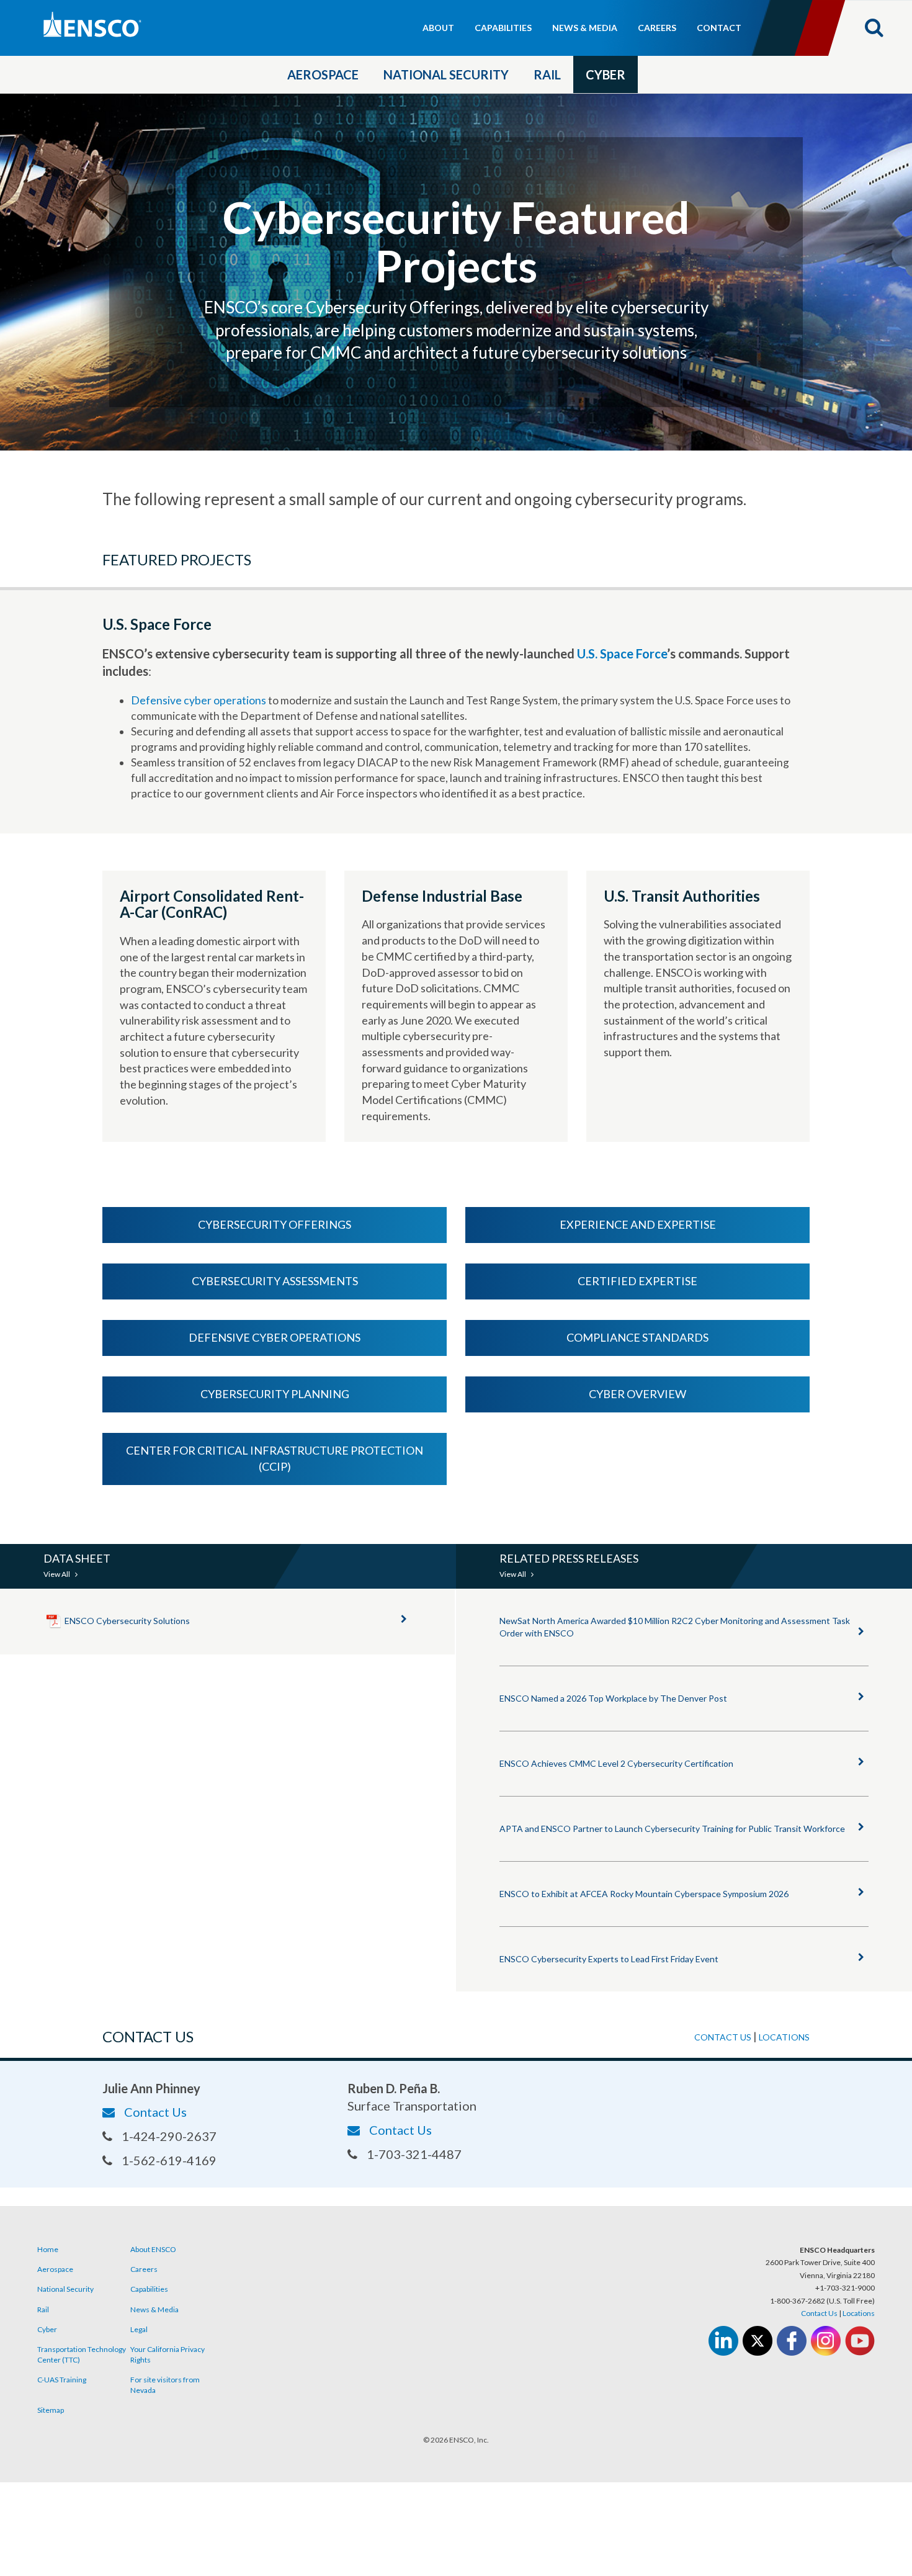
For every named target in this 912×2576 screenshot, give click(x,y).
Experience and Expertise (638, 1224)
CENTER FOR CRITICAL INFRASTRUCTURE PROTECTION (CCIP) (275, 1458)
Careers (657, 28)
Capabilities (503, 28)
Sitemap (51, 2410)
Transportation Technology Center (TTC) (82, 2354)
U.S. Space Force (622, 653)
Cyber (606, 74)
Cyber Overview (637, 1394)
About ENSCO (153, 2249)
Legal (139, 2329)
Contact (719, 28)
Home (48, 2249)
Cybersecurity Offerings (275, 1224)
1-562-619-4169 (169, 2160)
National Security (446, 74)
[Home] (145, 25)
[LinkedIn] (723, 2341)
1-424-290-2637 (169, 2136)
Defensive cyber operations (199, 700)
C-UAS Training (62, 2380)
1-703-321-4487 (414, 2154)
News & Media (585, 28)
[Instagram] (826, 2341)
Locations (784, 2037)
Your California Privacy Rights (168, 2354)
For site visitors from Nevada (165, 2385)
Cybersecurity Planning (275, 1394)
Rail (547, 74)
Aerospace (323, 74)
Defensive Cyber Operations (275, 1337)
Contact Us (155, 2112)
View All (57, 1574)
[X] (758, 2341)
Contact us (723, 2037)
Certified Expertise (637, 1281)
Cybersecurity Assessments (275, 1281)
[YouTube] (860, 2341)
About (438, 28)
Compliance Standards (637, 1337)
